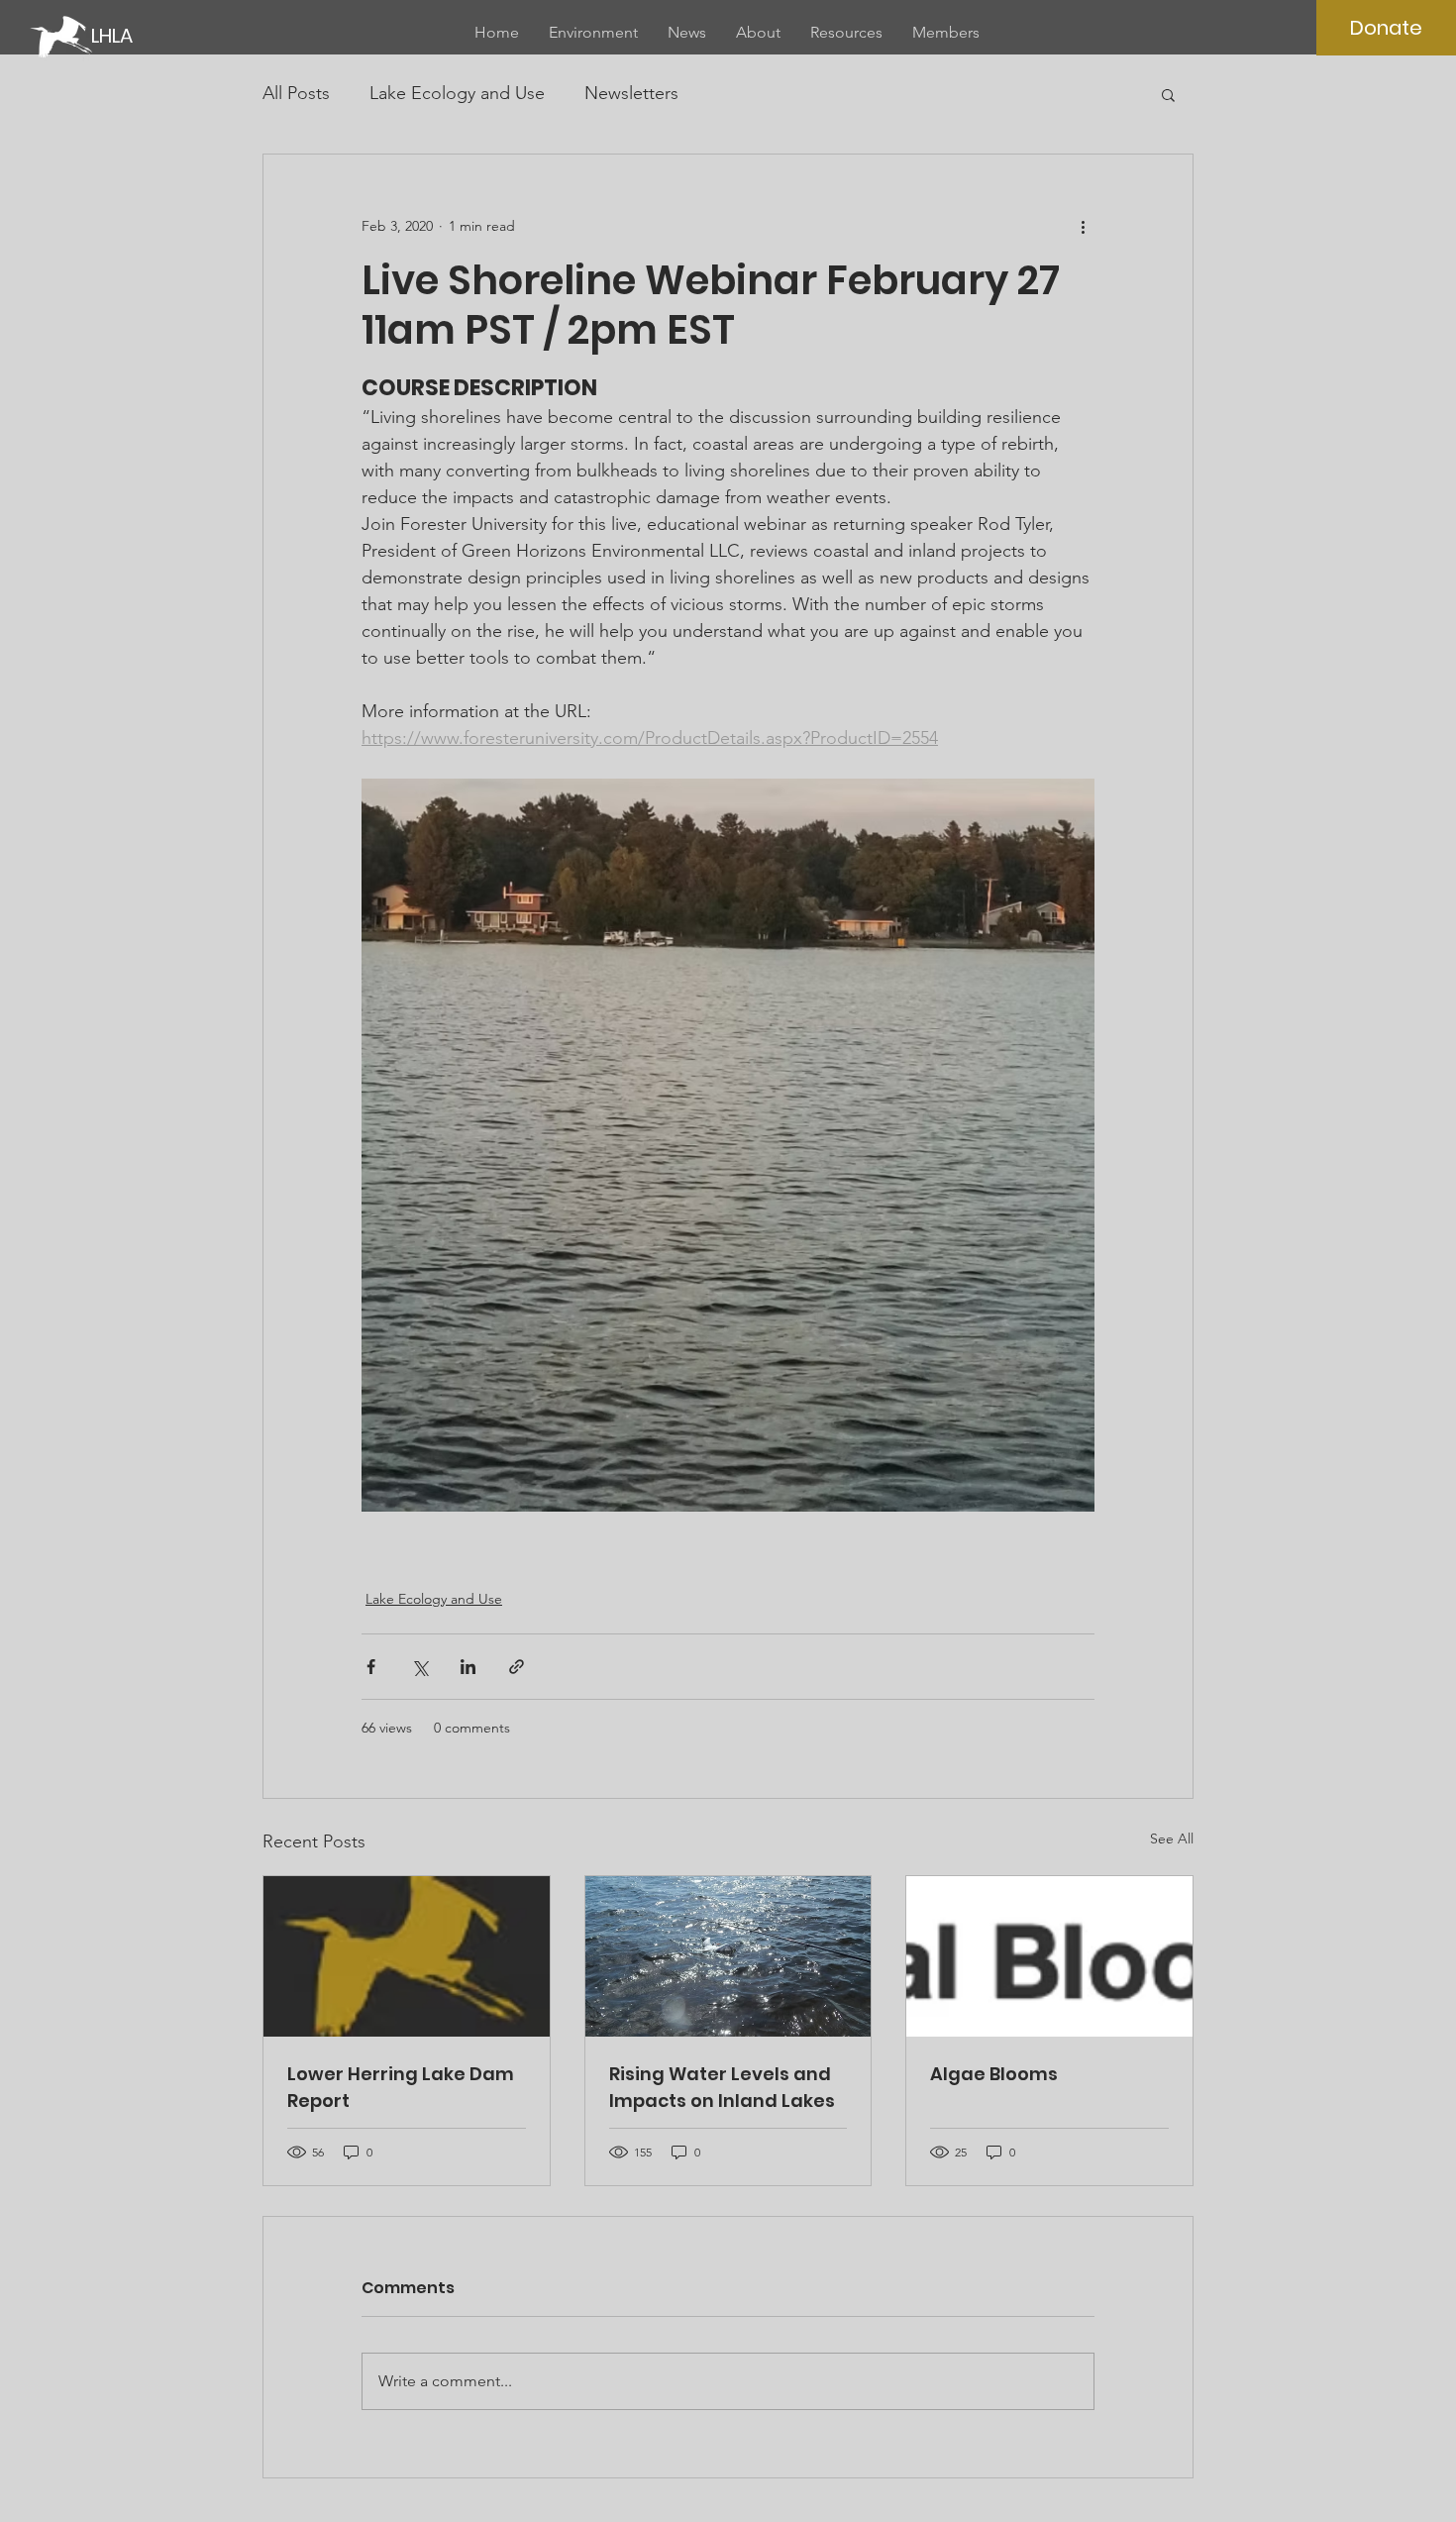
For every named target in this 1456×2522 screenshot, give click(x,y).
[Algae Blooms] (1049, 1956)
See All (1172, 1839)
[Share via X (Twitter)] (419, 1667)
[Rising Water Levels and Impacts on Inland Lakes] (728, 1956)
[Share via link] (517, 1667)
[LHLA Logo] (407, 1956)
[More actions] (1083, 226)
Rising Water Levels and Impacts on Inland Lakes (722, 2087)
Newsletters (631, 93)
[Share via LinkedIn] (468, 1667)
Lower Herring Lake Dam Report (401, 2087)
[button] (1168, 94)
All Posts (296, 93)
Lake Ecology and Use (457, 93)
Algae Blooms (994, 2074)
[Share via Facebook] (371, 1667)
